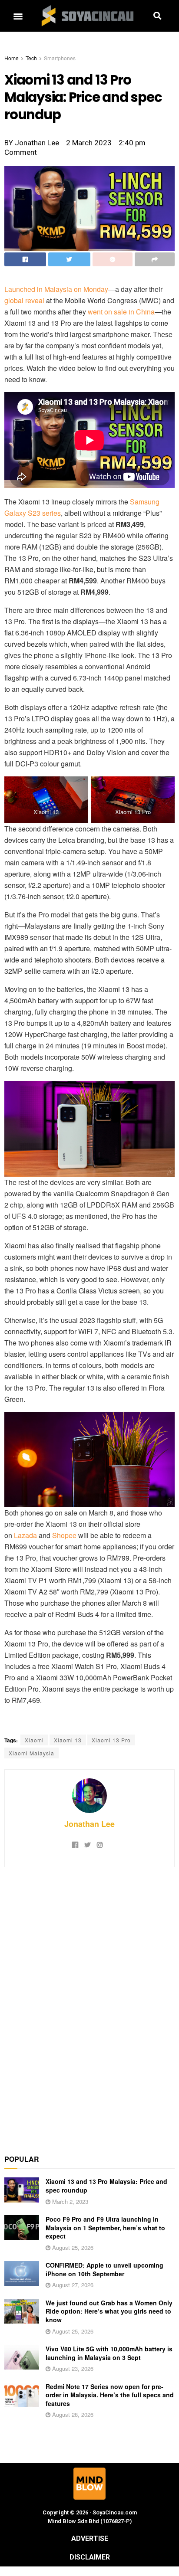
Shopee (64, 1535)
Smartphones (60, 58)
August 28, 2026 (72, 2414)
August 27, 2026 (72, 2285)
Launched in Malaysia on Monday (56, 289)
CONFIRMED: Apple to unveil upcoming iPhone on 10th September (104, 2269)
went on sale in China (121, 312)
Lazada (25, 1535)
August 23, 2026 (72, 2368)
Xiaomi (34, 1740)
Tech (31, 58)
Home (12, 58)
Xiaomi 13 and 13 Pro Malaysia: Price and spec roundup (106, 2186)
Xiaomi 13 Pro (111, 1740)
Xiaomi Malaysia (31, 1753)
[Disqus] (89, 2006)
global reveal (24, 300)
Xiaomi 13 (68, 1740)
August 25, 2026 (72, 2247)
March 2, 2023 (69, 2201)
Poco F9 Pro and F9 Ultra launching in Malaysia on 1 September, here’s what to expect (105, 2227)
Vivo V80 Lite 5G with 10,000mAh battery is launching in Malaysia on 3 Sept (109, 2353)
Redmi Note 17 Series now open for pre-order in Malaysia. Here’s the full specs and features (110, 2395)
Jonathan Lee (89, 1824)
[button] (18, 16)
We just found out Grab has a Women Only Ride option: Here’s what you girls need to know (109, 2311)
